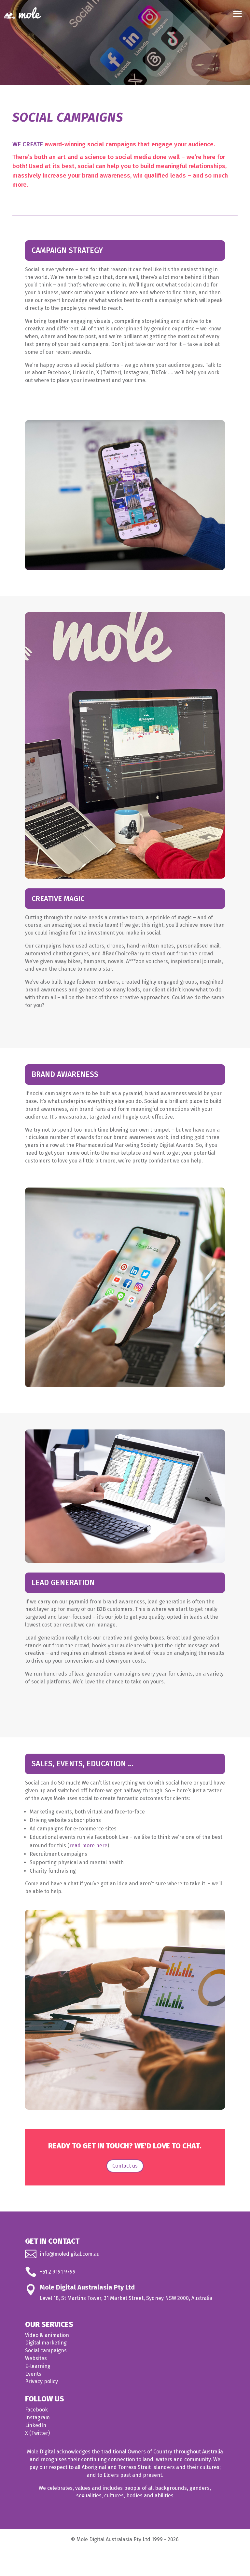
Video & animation (47, 2335)
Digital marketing (46, 2343)
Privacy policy (42, 2381)
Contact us (125, 2166)
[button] (238, 13)
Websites (36, 2358)
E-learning (38, 2366)
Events (33, 2374)
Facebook (36, 2410)
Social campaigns (46, 2350)
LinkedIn (36, 2425)
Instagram (37, 2417)
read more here (88, 1846)
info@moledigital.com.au (70, 2254)
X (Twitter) (37, 2433)
